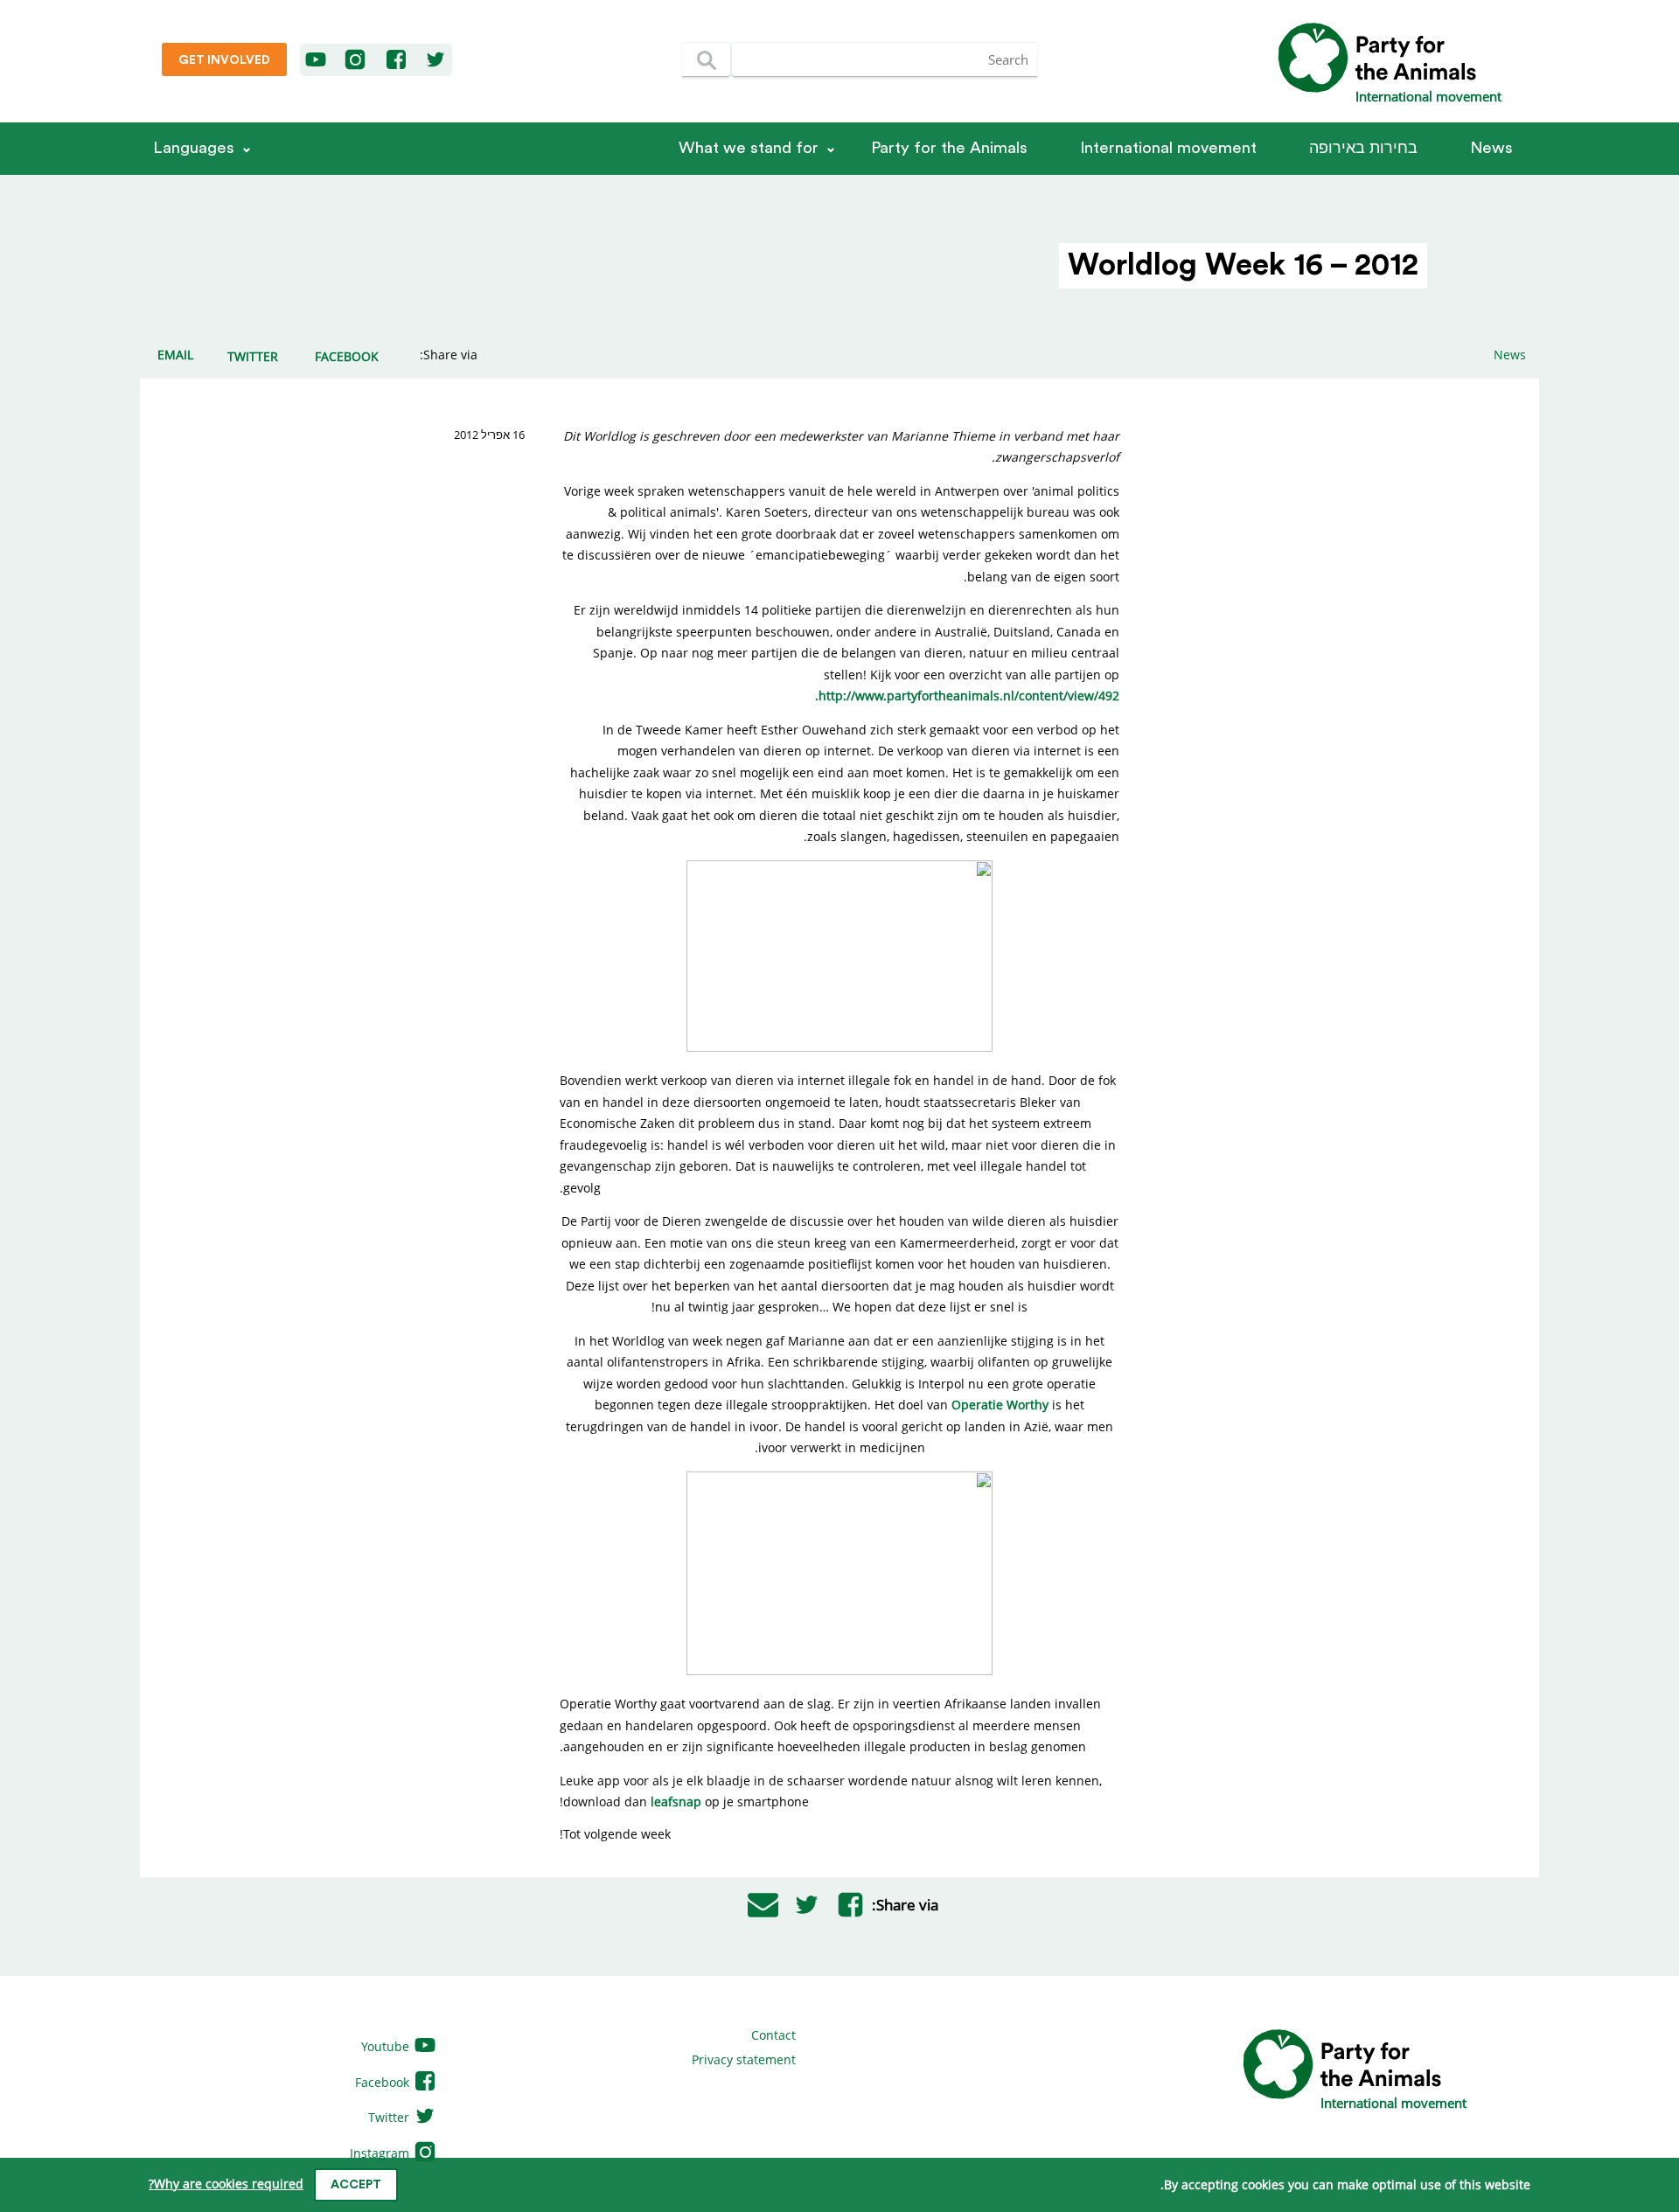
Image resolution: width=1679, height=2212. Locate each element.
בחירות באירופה (1363, 148)
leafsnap (676, 1802)
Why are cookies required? (226, 2184)
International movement (1168, 148)
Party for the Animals (949, 148)
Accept (356, 2185)
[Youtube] (317, 60)
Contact (773, 2035)
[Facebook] (397, 60)
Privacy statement (744, 2059)
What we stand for (749, 148)
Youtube (387, 2046)
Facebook (384, 2082)
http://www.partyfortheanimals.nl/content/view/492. (967, 696)
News (1491, 148)
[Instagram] (355, 60)
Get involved (224, 60)
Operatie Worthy (1000, 1405)
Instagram (381, 2153)
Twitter (390, 2117)
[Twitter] (435, 60)
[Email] (763, 1905)
